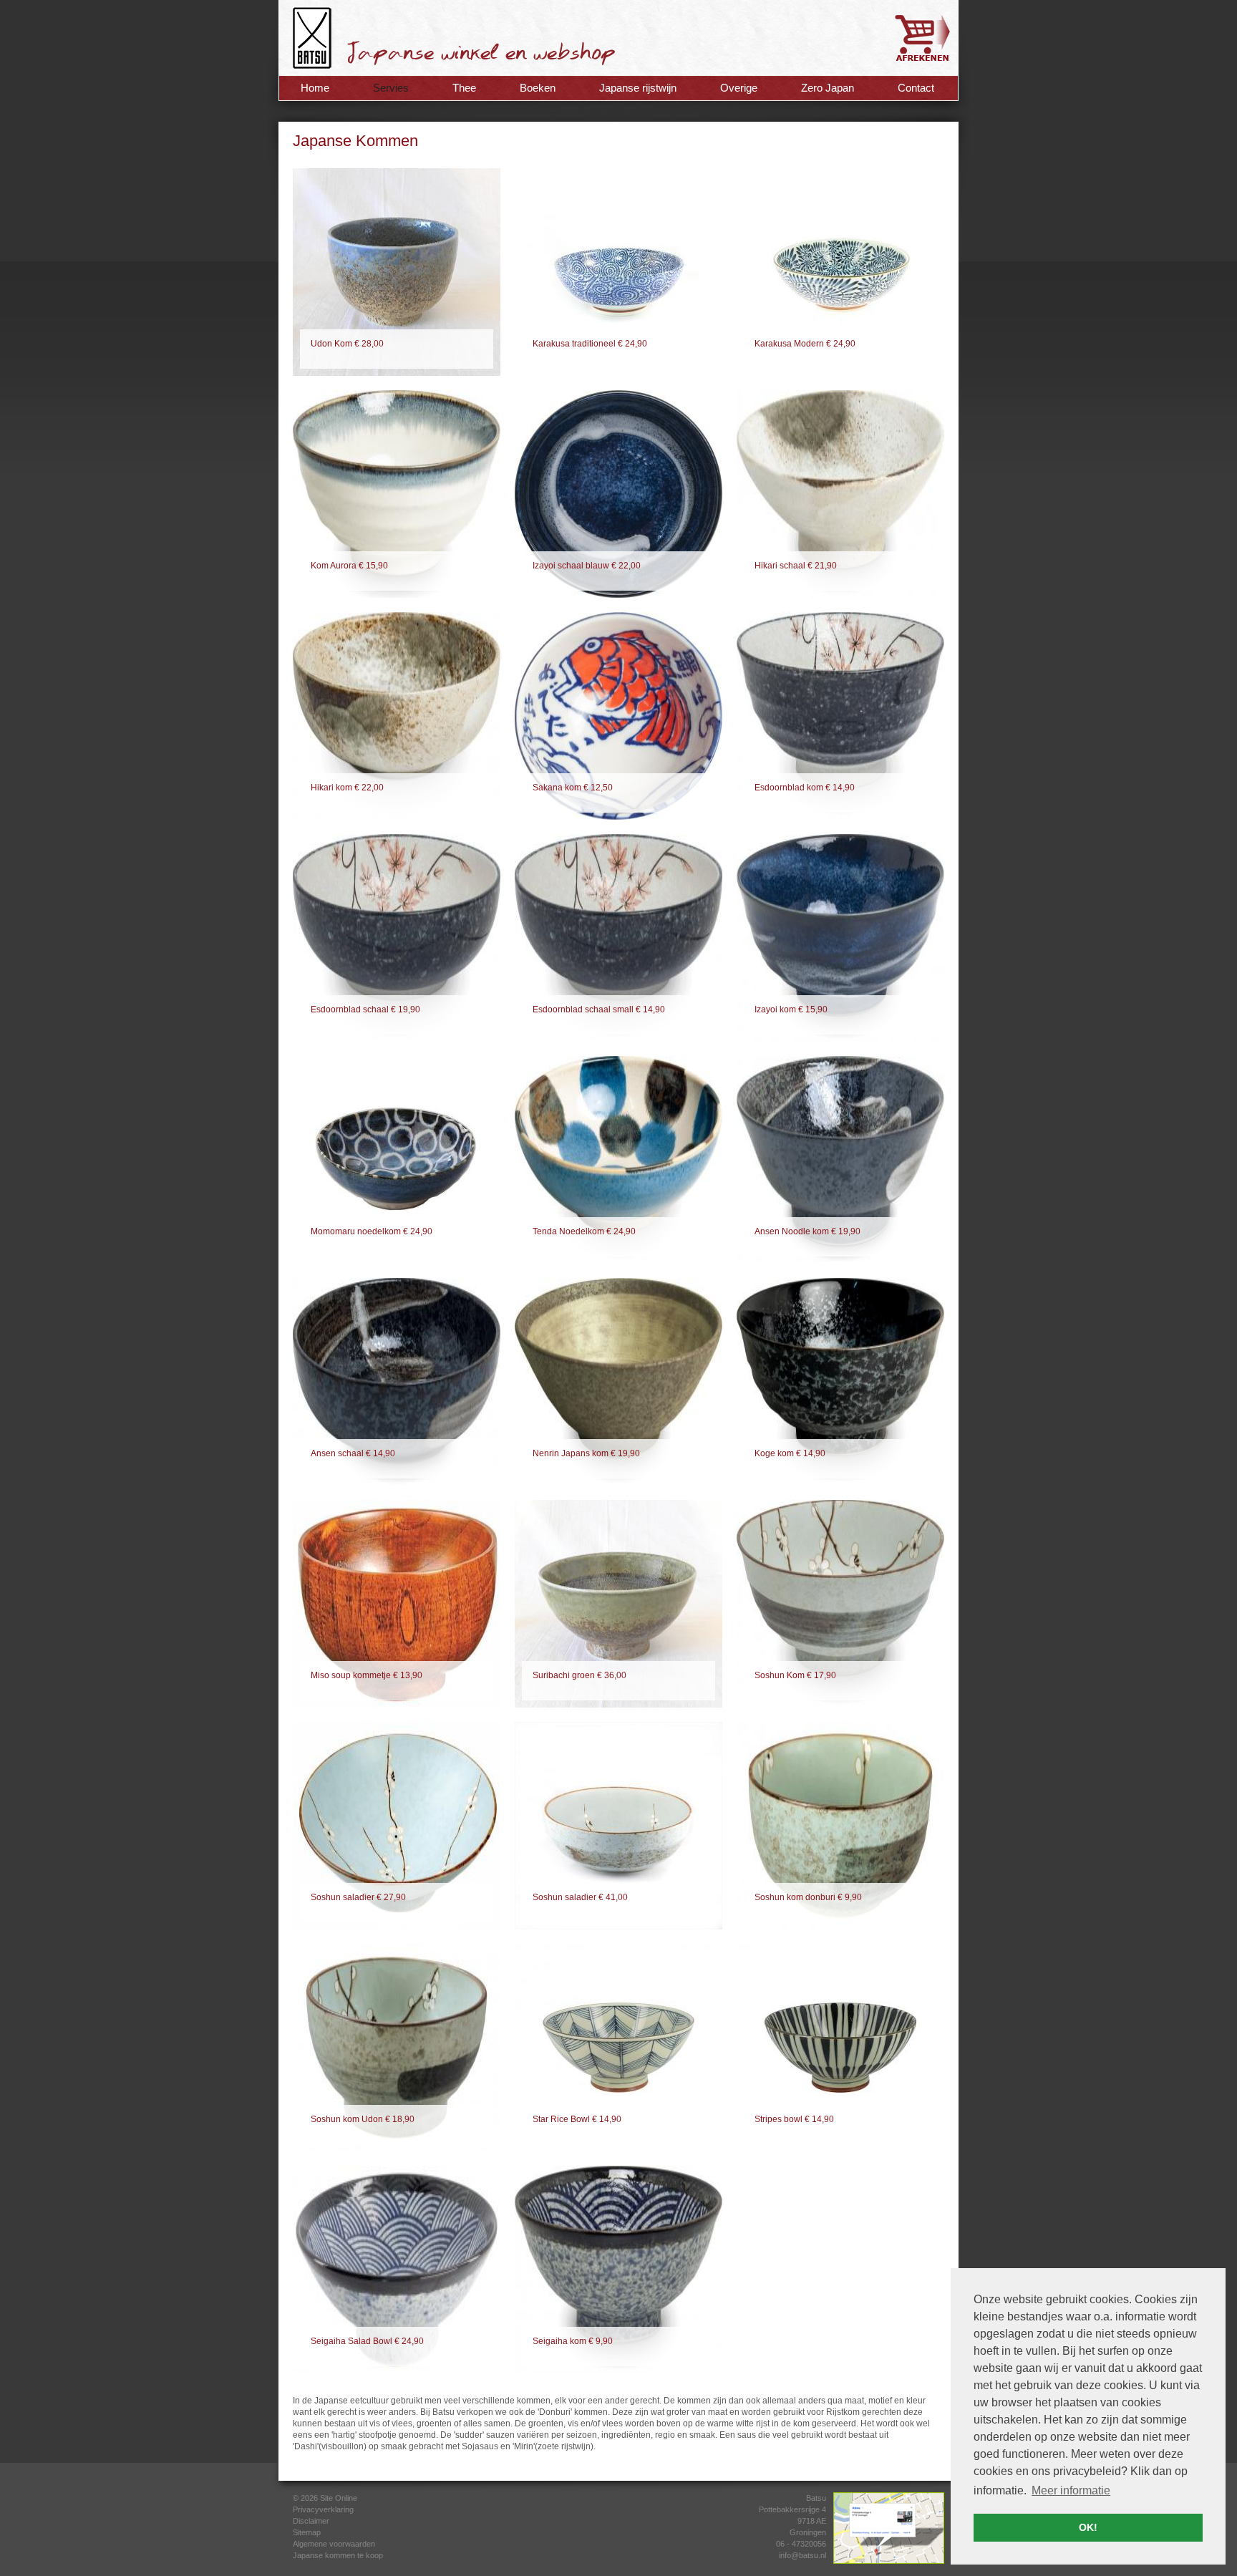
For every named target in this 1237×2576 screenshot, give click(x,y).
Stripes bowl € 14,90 (794, 2119)
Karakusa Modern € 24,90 (805, 344)
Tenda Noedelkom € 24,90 (584, 1231)
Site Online (339, 2498)
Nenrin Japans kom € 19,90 (586, 1453)
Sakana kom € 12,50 (573, 788)
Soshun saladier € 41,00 (580, 1897)
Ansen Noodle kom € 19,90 (807, 1231)
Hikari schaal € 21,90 (796, 566)
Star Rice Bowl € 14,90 (577, 2119)
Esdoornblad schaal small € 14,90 (599, 1009)
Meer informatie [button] (1071, 2490)
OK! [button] (1088, 2527)
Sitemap (307, 2532)
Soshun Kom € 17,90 (795, 1675)
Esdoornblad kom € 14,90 (805, 788)
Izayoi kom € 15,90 (791, 1009)
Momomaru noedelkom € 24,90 (372, 1231)
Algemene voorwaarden (334, 2544)
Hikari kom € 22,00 (347, 788)
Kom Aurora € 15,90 (349, 566)
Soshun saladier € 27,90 (358, 1897)
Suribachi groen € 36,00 (579, 1675)
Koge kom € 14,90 (790, 1453)
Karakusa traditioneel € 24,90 (590, 344)
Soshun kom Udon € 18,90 (363, 2119)
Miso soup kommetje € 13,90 (367, 1675)
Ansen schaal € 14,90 (353, 1453)
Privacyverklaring (323, 2509)
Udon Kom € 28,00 (347, 344)
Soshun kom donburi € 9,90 (808, 1897)
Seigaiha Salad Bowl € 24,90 (367, 2341)
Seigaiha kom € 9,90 (573, 2341)
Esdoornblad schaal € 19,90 (365, 1009)
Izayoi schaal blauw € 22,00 (587, 566)
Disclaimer (311, 2521)
